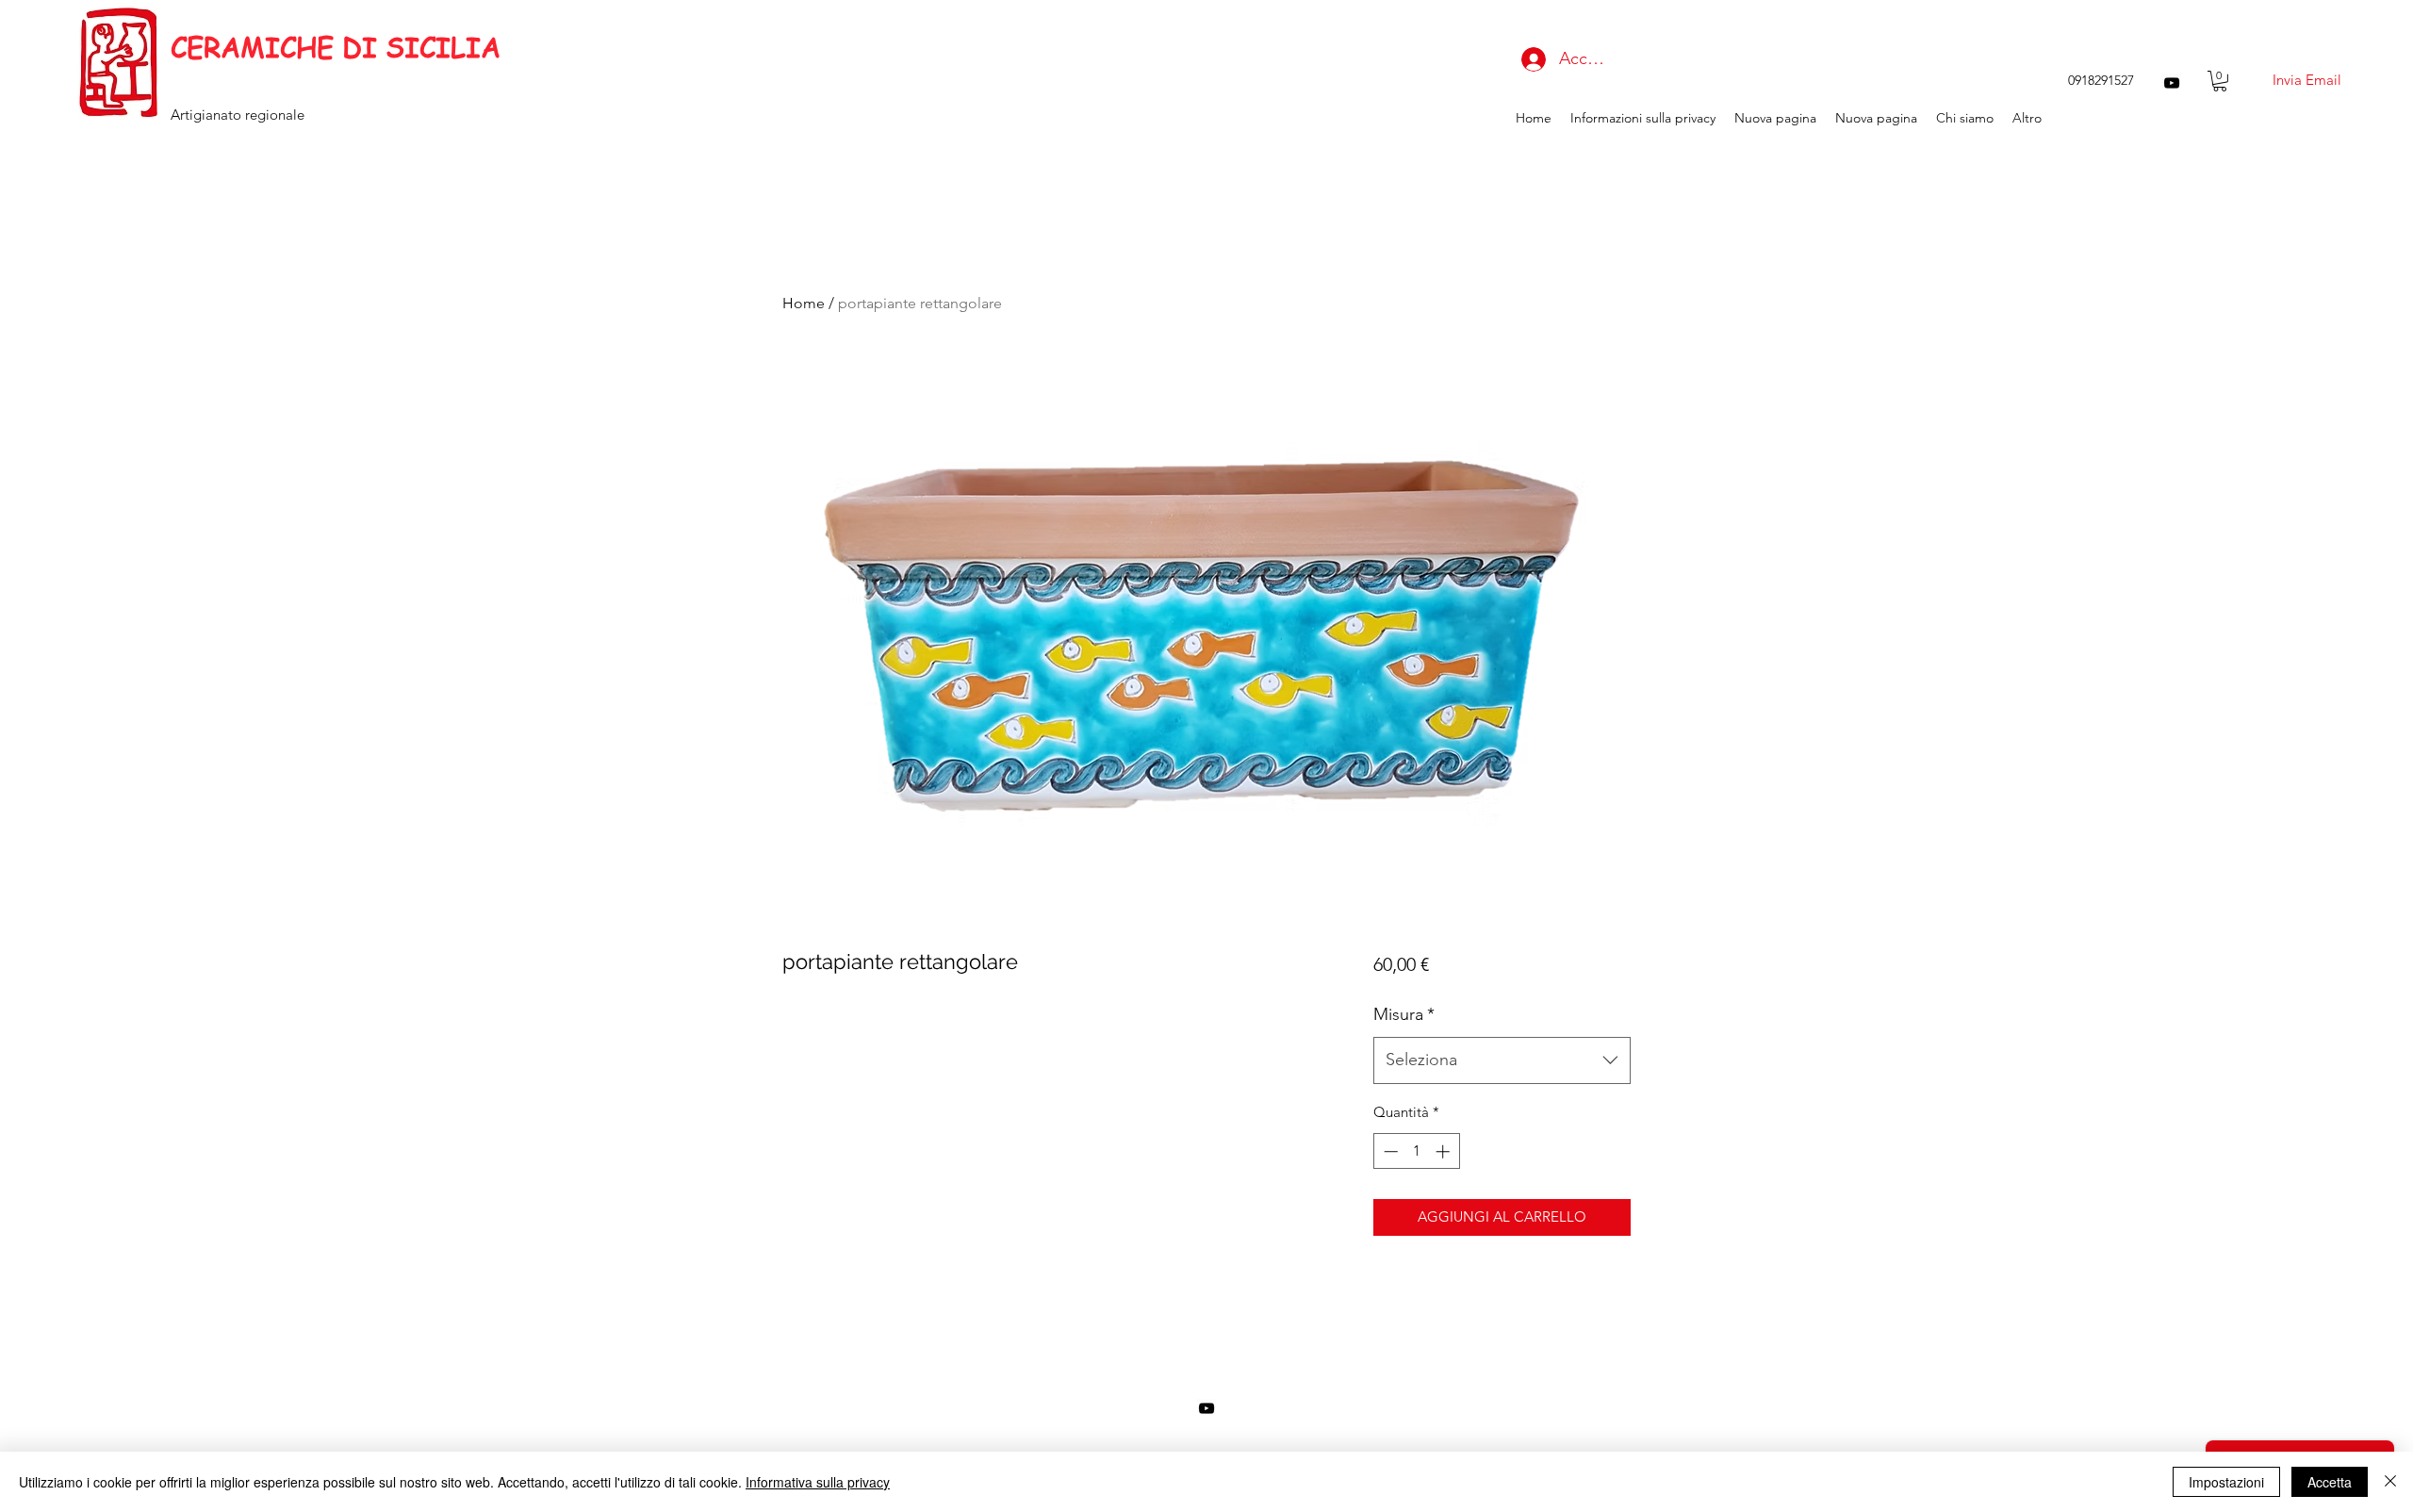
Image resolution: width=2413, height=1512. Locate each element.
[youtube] (2172, 83)
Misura (1404, 1014)
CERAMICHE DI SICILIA (336, 47)
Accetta (2330, 1482)
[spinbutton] (1416, 1151)
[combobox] (1502, 1060)
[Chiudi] (2390, 1482)
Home (804, 303)
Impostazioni (2226, 1482)
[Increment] (1445, 1151)
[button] (2220, 81)
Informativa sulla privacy (818, 1482)
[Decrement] (1389, 1151)
